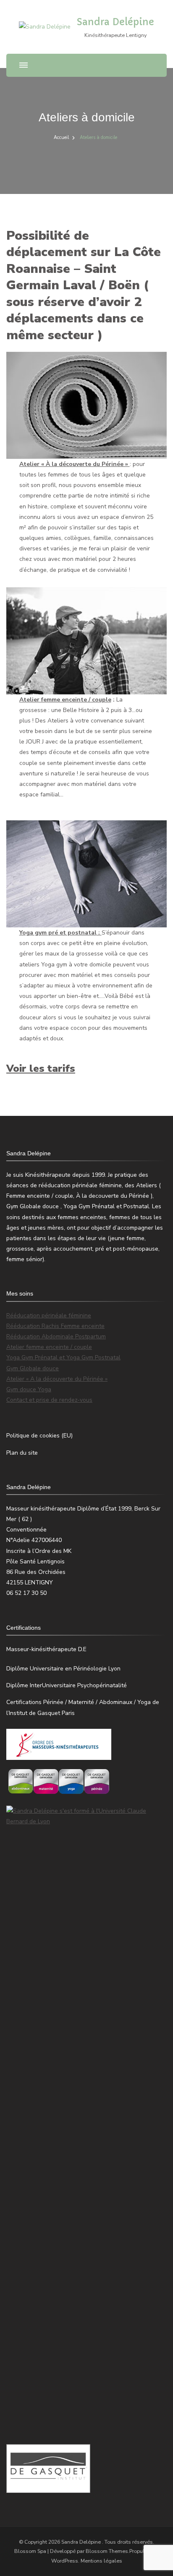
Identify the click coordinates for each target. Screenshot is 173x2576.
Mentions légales (101, 2561)
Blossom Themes (107, 2551)
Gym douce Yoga (29, 1389)
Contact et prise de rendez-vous (49, 1400)
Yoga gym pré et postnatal (58, 933)
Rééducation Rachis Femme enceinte (55, 1326)
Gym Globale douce (33, 1368)
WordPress (65, 2561)
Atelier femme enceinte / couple (65, 700)
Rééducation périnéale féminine (49, 1315)
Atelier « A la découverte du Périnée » (57, 1379)
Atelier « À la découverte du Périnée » (75, 464)
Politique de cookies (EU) (39, 1436)
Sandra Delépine (115, 22)
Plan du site (22, 1453)
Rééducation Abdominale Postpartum (56, 1336)
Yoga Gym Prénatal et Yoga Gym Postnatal (63, 1357)
